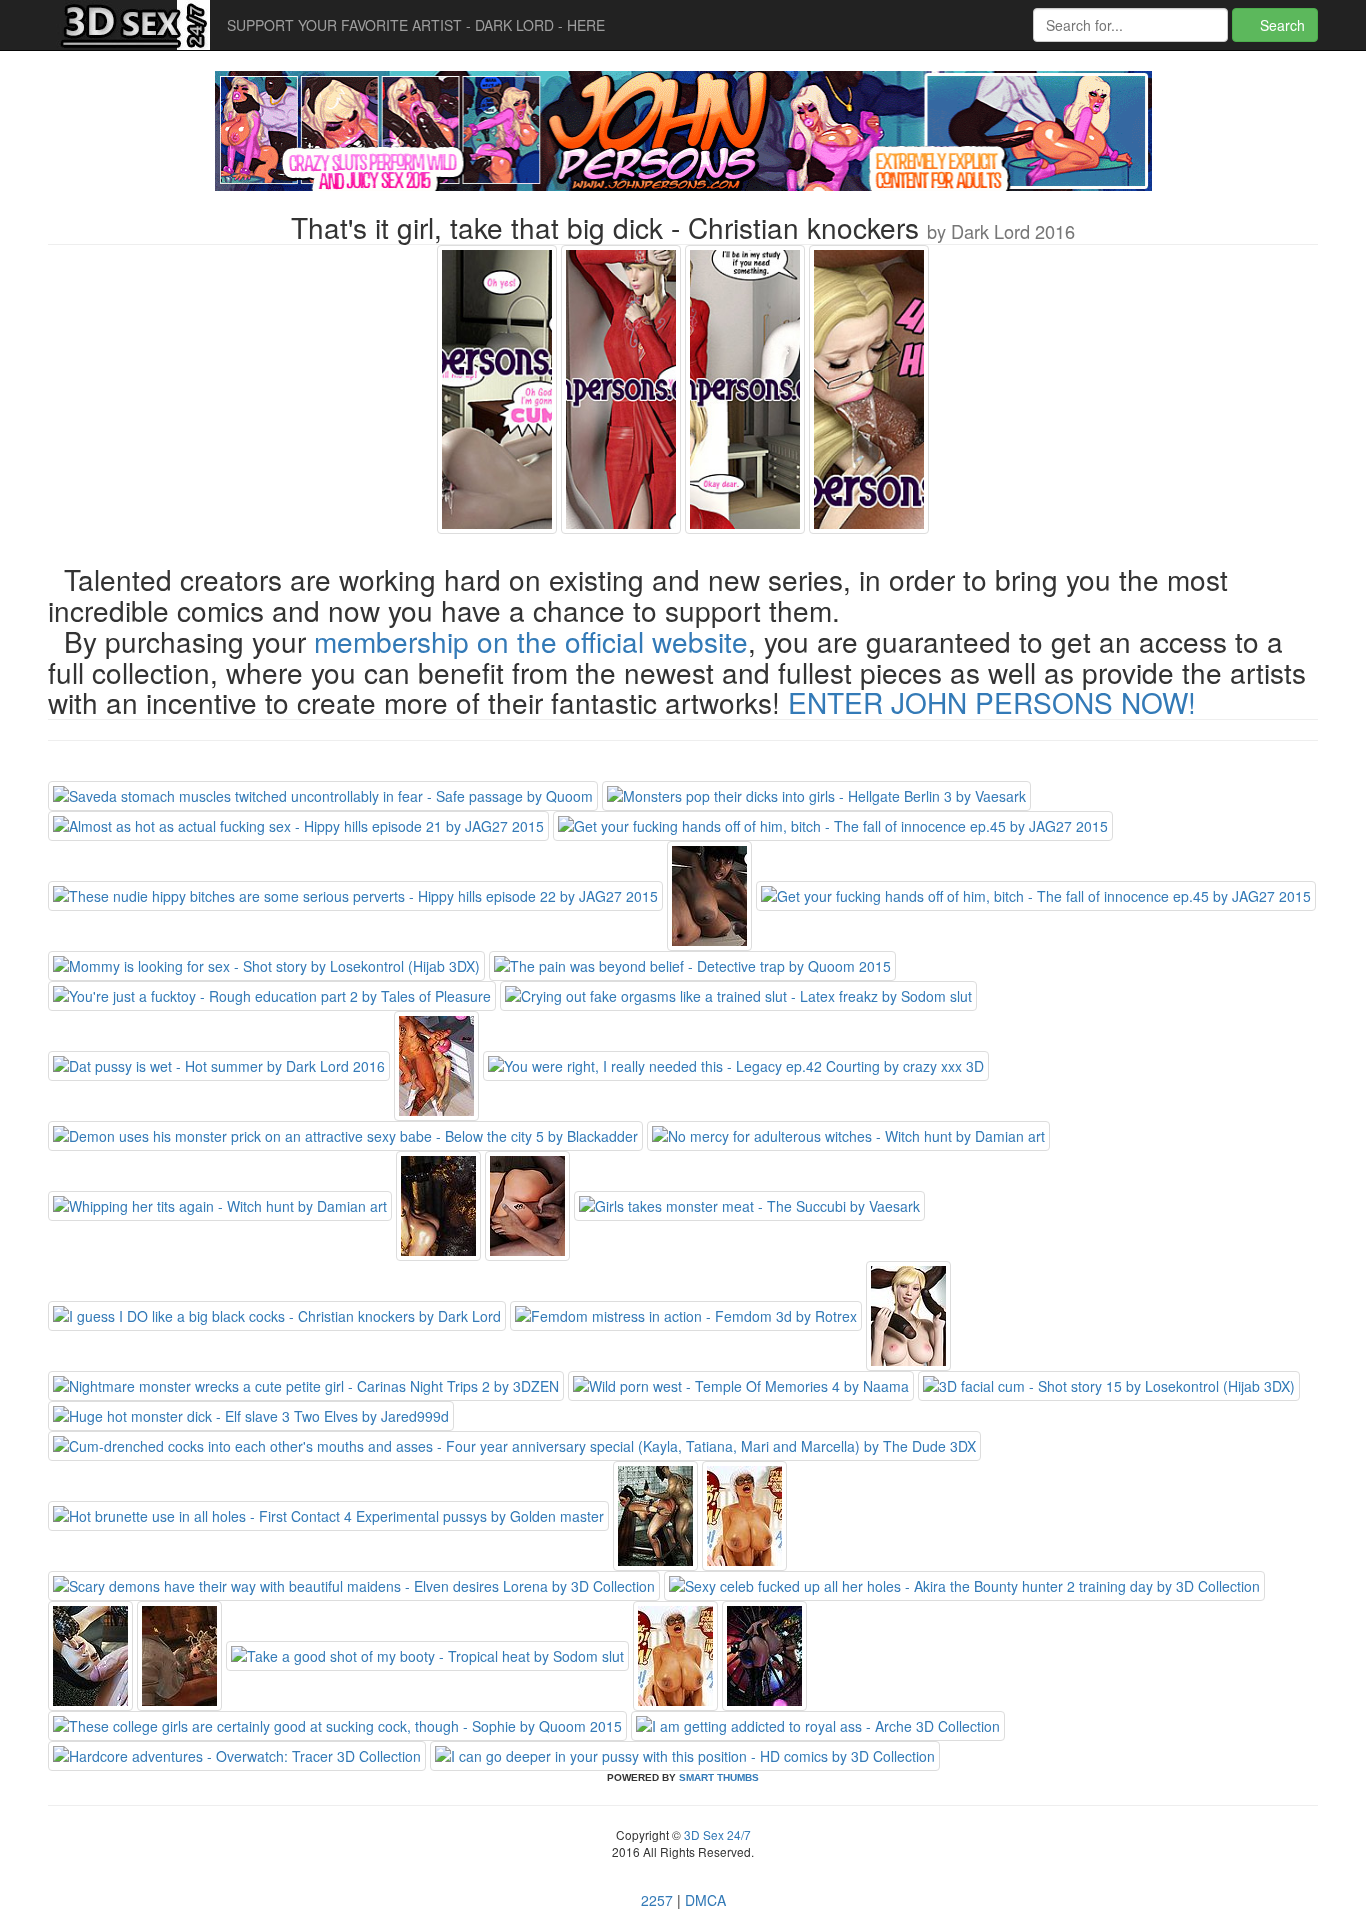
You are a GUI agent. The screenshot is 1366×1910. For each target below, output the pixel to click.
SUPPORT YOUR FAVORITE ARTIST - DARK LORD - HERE (416, 25)
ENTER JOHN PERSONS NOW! (992, 702)
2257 (657, 1900)
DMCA (705, 1900)
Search (1280, 25)
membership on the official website (531, 641)
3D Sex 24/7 (716, 1834)
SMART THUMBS (719, 1777)
